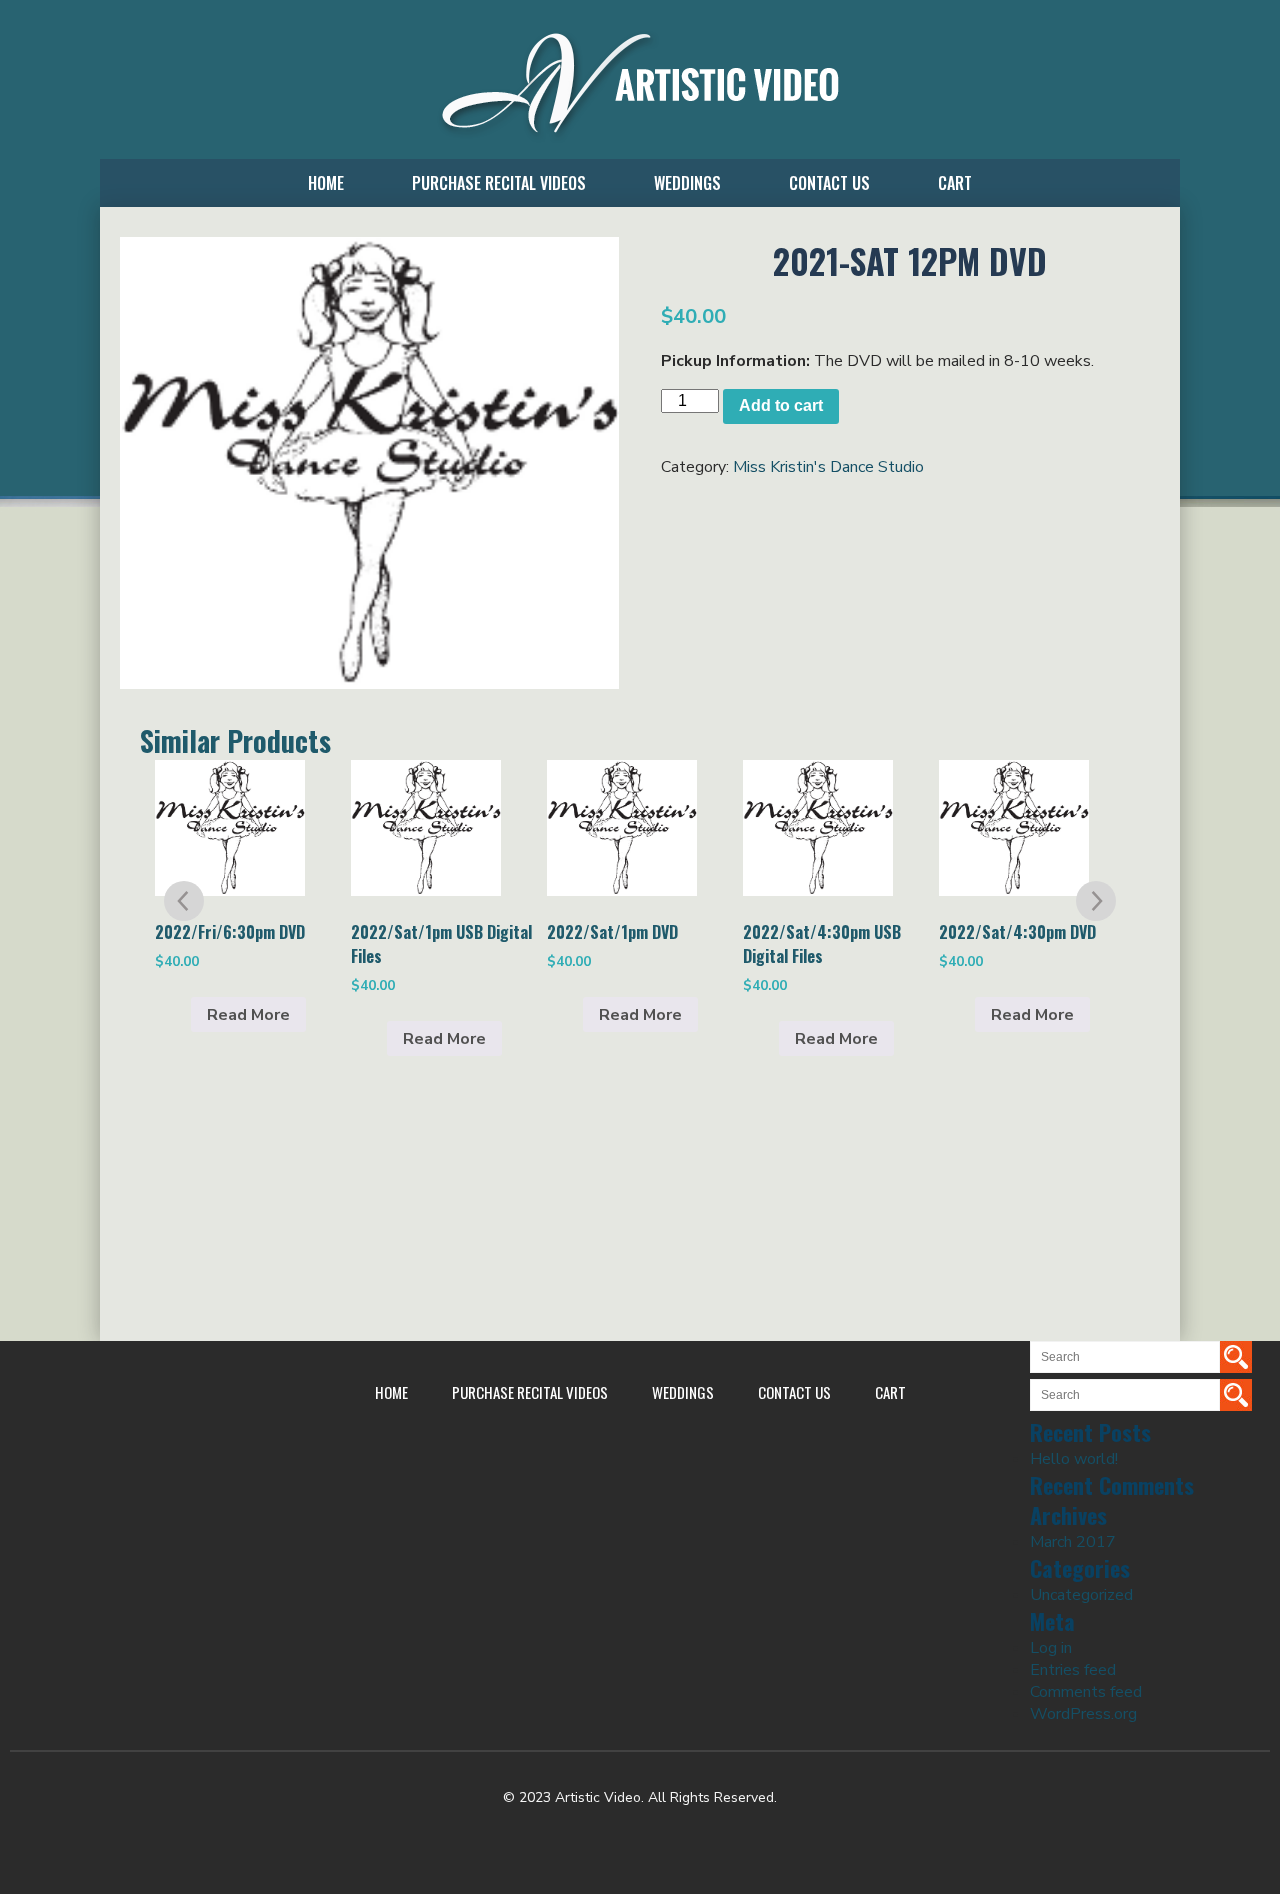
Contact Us (829, 183)
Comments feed (1086, 1692)
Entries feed (1073, 1670)
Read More (248, 1015)
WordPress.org (1083, 1714)
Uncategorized (1081, 1595)
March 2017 (1073, 1542)
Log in (1051, 1648)
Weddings (687, 183)
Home (326, 183)
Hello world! (1074, 1459)
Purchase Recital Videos (499, 183)
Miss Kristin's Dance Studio (828, 467)
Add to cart (781, 405)
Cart (955, 183)
